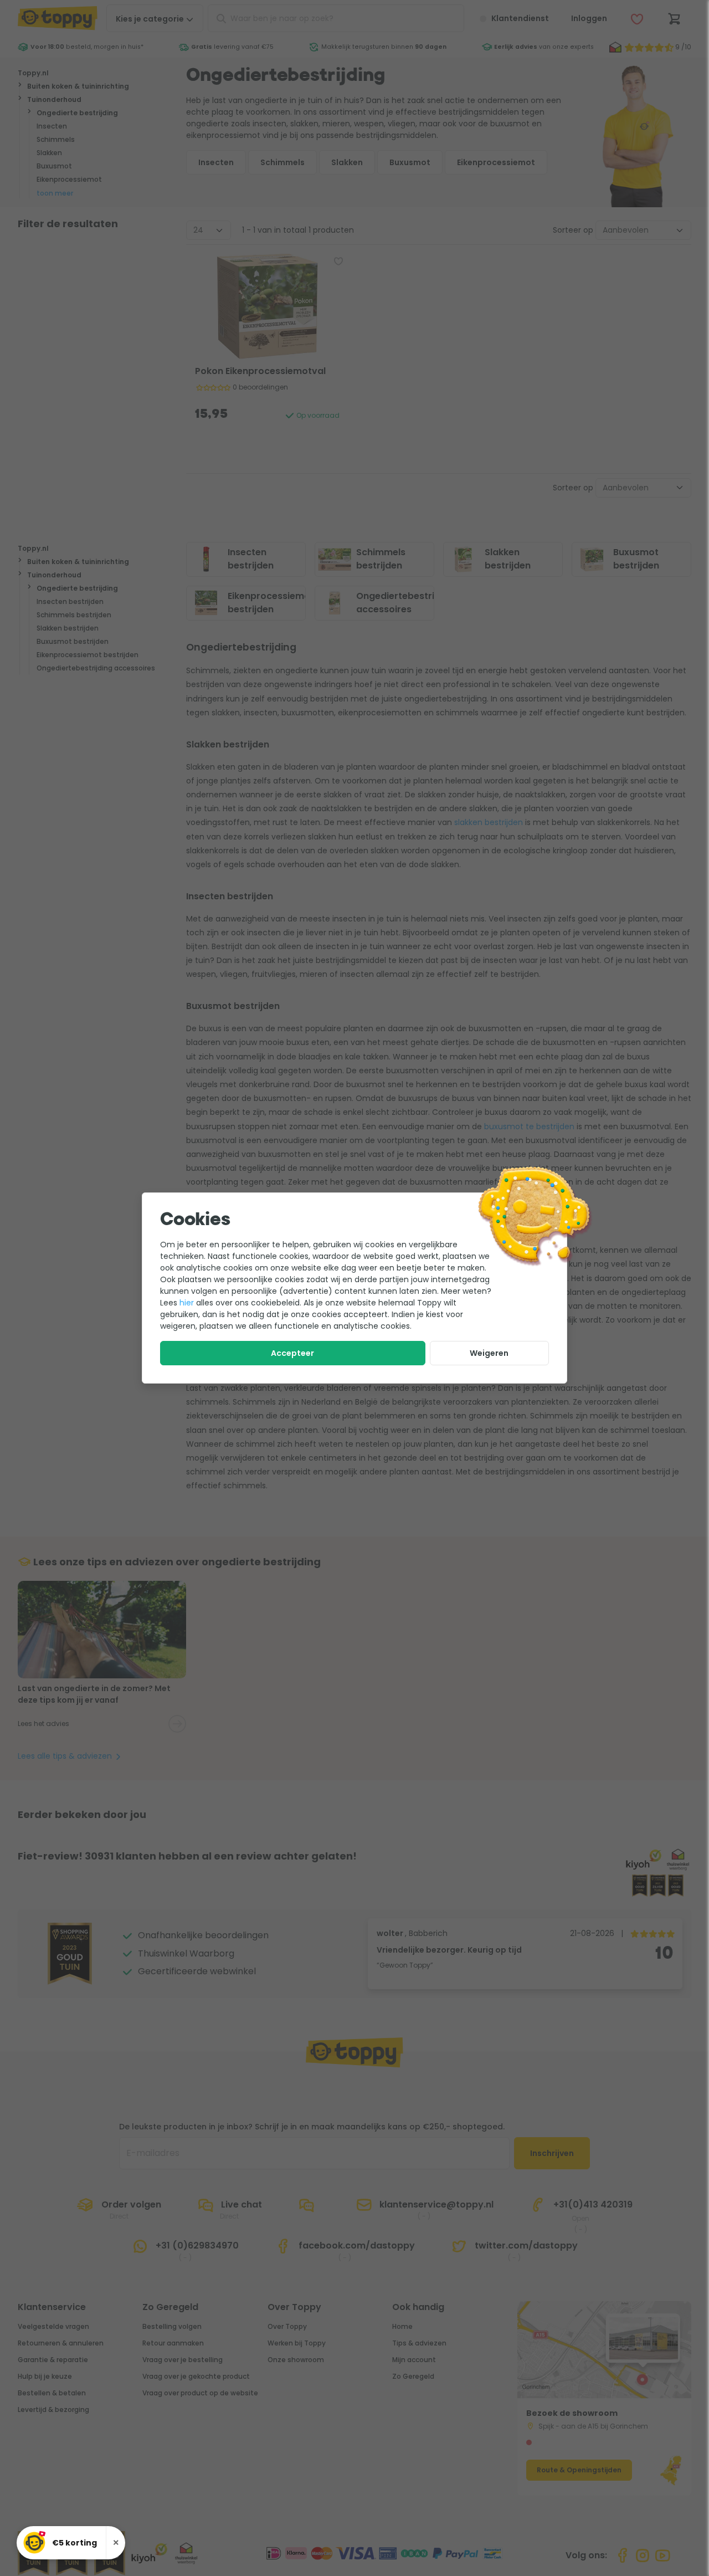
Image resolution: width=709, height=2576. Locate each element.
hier (187, 1303)
